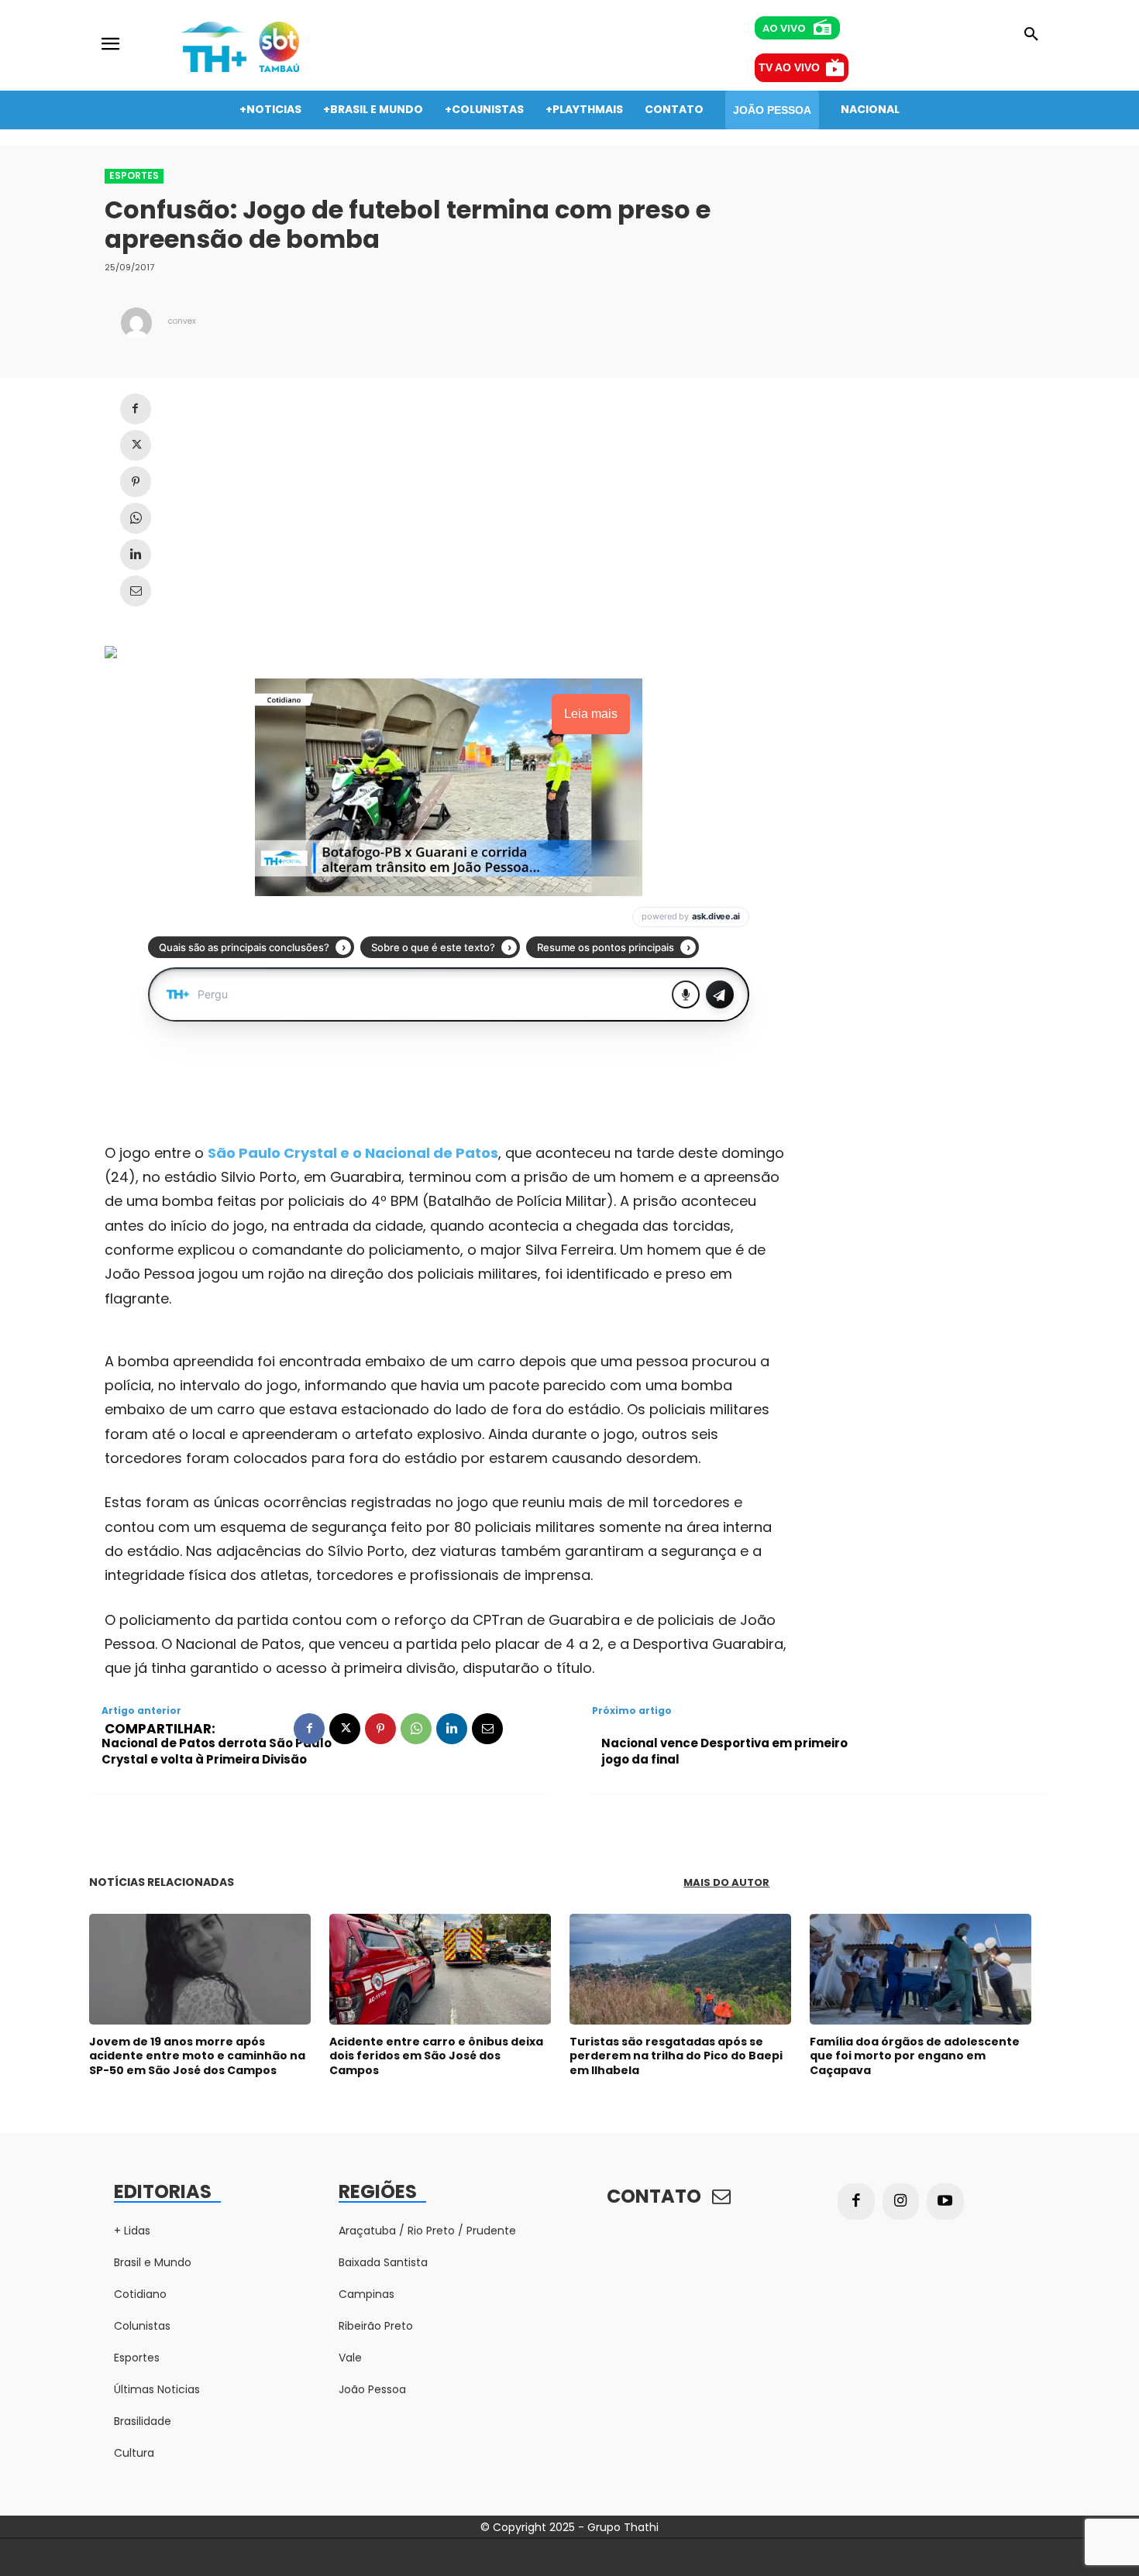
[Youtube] (945, 2202)
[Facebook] (136, 409)
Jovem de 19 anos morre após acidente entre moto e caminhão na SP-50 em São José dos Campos (197, 2056)
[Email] (136, 591)
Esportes (134, 175)
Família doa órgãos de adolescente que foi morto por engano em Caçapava (915, 2056)
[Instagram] (901, 2202)
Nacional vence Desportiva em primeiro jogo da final (724, 1751)
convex (182, 321)
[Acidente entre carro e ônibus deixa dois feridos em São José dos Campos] (440, 1969)
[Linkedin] (136, 555)
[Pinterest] (136, 482)
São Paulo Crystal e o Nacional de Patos (353, 1153)
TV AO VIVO (789, 67)
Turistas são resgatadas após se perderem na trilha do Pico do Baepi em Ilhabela (676, 2056)
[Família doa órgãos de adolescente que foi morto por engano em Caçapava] (920, 1969)
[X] (136, 445)
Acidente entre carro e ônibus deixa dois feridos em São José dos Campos (436, 2056)
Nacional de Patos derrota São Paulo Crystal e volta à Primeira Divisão (217, 1751)
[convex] (136, 323)
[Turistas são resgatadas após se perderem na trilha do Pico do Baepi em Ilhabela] (680, 1969)
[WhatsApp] (136, 518)
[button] (1031, 35)
